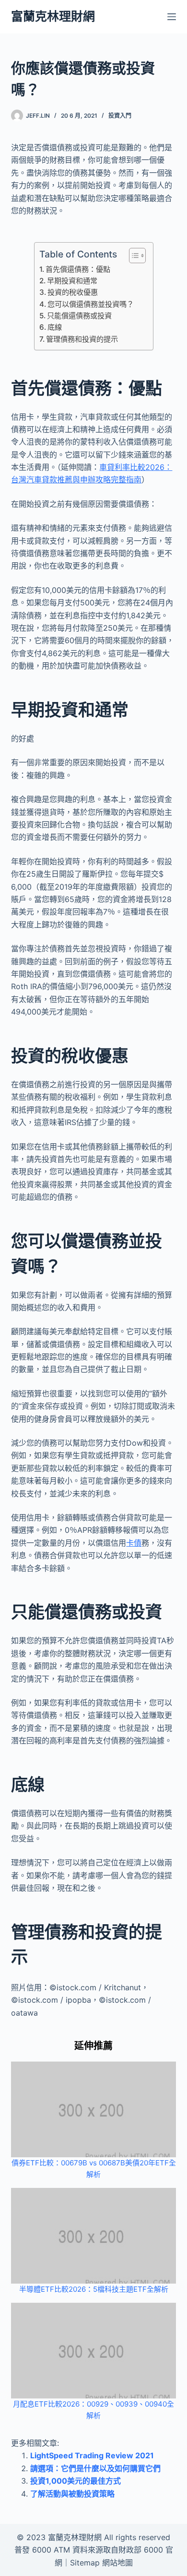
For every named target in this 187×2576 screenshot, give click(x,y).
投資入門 (120, 116)
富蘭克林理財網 (53, 16)
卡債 (134, 1543)
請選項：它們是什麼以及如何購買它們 (95, 2468)
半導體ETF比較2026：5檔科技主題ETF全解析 (94, 2289)
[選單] (172, 17)
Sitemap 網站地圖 (101, 2563)
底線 (55, 327)
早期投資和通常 (72, 281)
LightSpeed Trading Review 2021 (92, 2455)
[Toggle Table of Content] (133, 256)
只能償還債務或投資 (79, 316)
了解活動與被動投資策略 (72, 2494)
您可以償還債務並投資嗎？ (91, 304)
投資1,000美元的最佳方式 (76, 2481)
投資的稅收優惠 (73, 292)
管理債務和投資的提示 (82, 339)
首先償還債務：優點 (78, 269)
